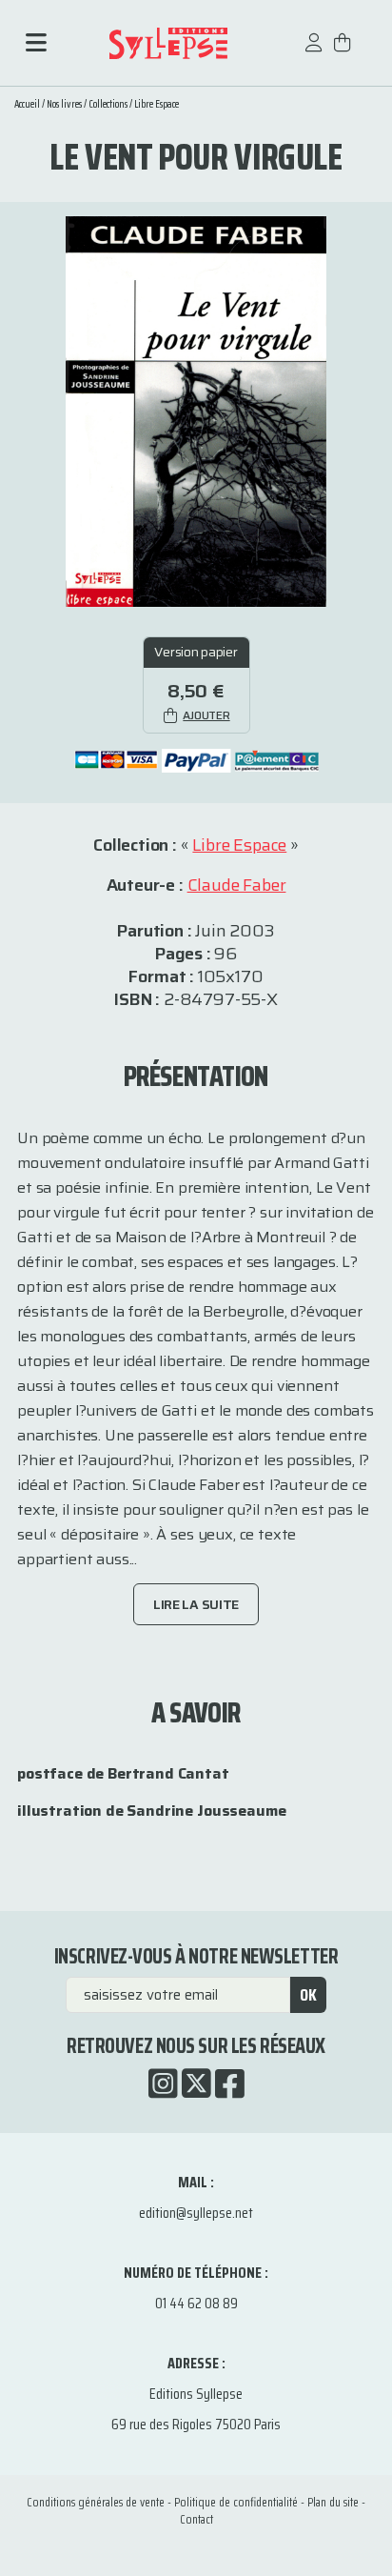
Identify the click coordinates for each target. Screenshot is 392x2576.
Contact (196, 2519)
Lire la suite (196, 1604)
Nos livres (64, 104)
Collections (108, 104)
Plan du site (333, 2502)
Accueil (27, 104)
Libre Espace (157, 104)
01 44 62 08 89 (196, 2303)
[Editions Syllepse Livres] (168, 43)
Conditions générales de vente (96, 2502)
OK (308, 1995)
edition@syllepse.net (196, 2213)
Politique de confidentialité (236, 2502)
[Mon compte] (314, 52)
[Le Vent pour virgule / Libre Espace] (196, 410)
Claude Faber (237, 885)
